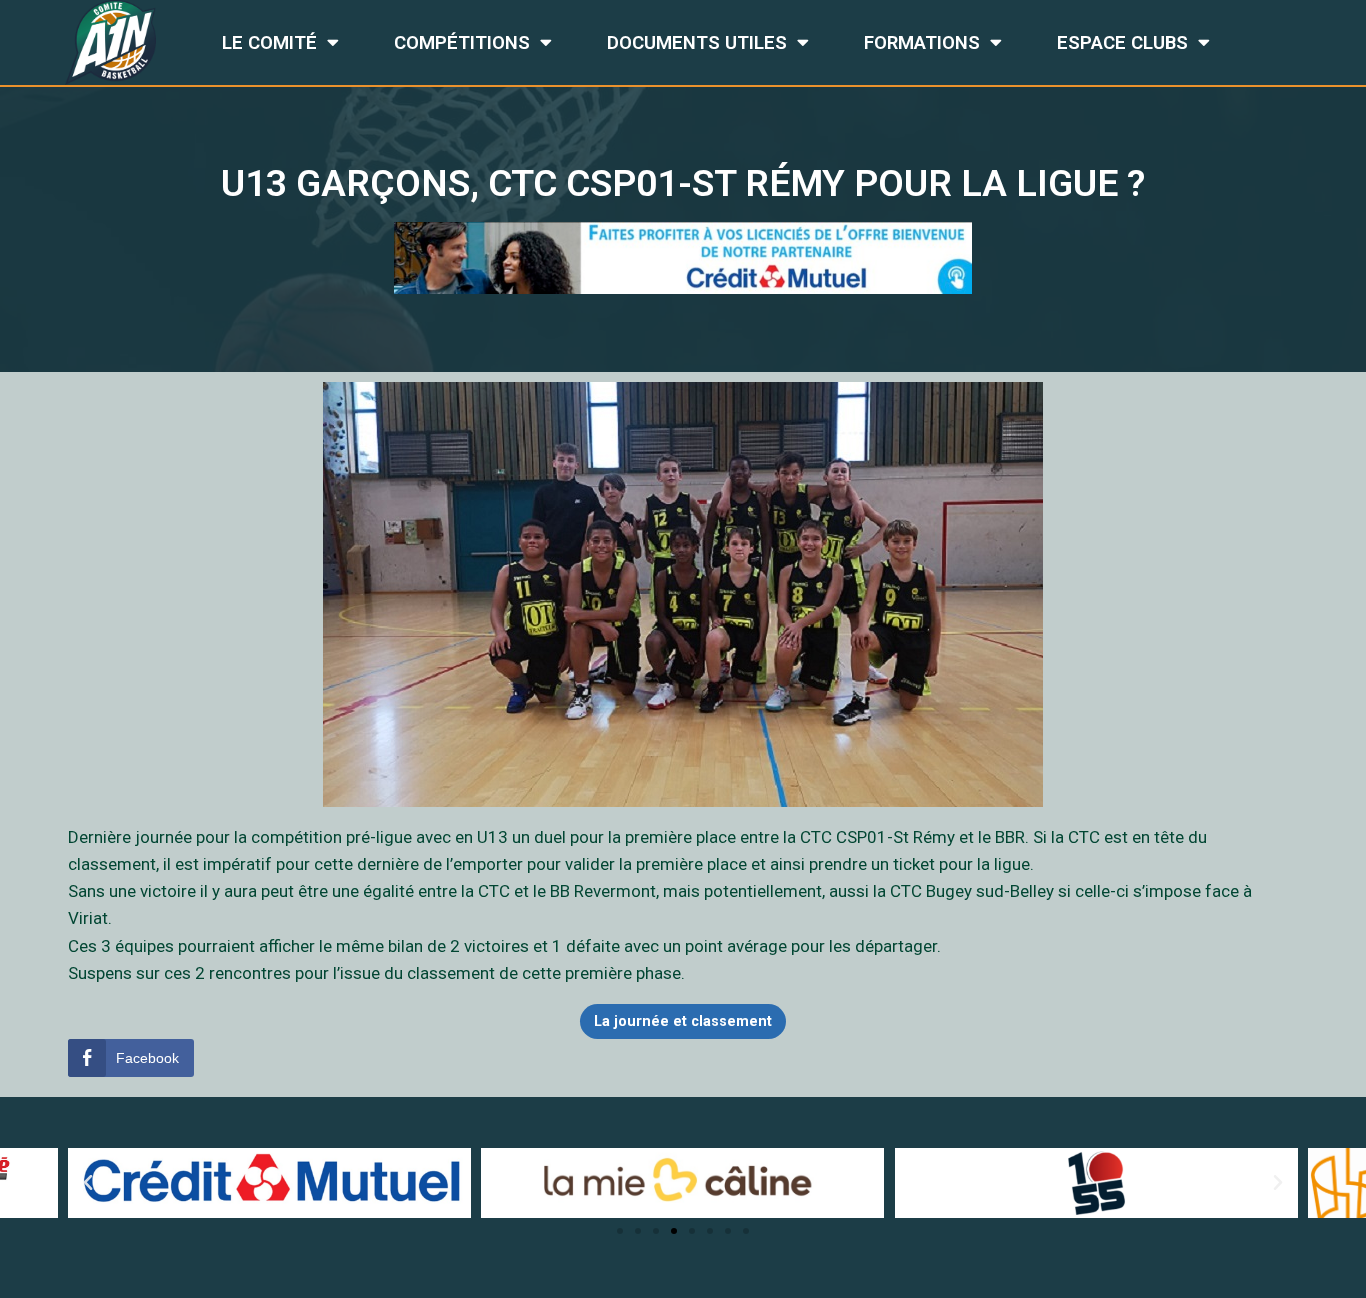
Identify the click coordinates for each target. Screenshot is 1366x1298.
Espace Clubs (1122, 43)
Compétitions (462, 43)
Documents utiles (697, 43)
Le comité (269, 43)
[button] (620, 1231)
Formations (922, 43)
